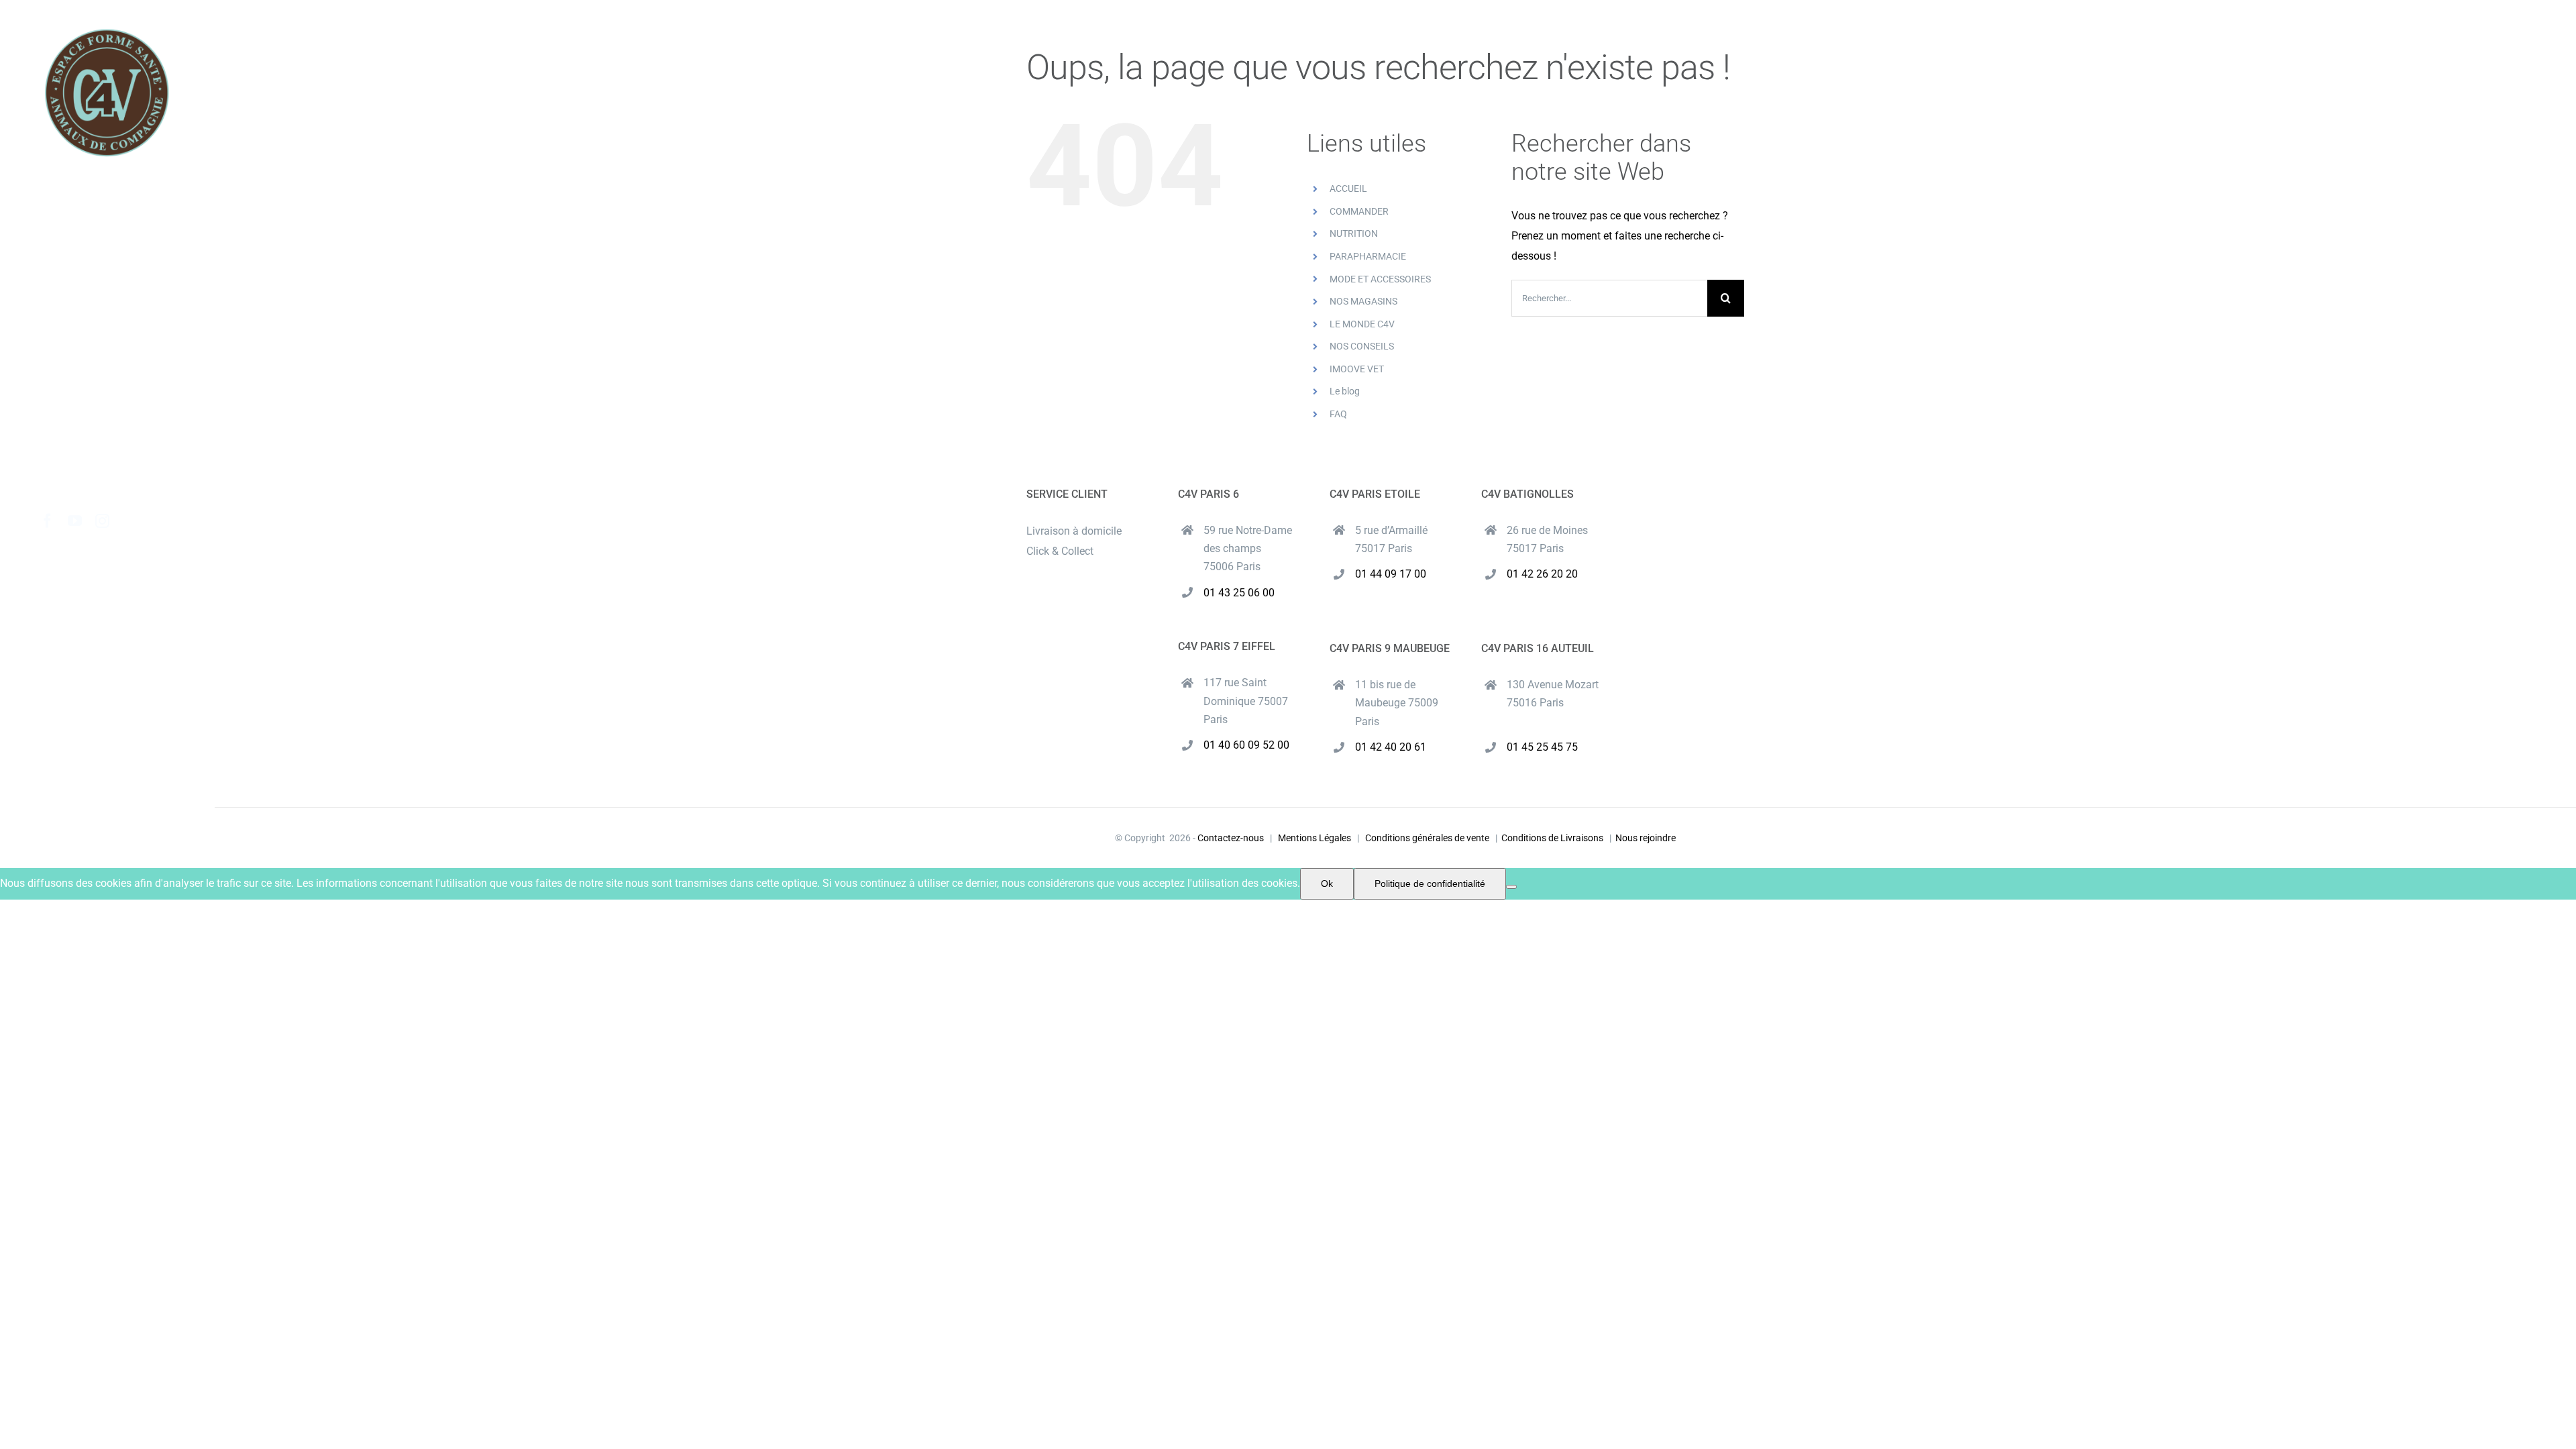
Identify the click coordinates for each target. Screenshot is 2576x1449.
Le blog (1345, 391)
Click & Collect (1060, 551)
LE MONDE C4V (1362, 324)
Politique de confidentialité (1430, 883)
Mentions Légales (1314, 838)
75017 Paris (1384, 548)
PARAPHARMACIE (1368, 256)
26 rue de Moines (1547, 530)
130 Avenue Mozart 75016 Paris (1553, 694)
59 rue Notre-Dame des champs (1248, 539)
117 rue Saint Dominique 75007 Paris (1246, 701)
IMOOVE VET (1357, 369)
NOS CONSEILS (1362, 346)
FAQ (1338, 414)
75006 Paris (1232, 567)
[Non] (1511, 887)
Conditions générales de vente (1427, 838)
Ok (1327, 883)
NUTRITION (1354, 233)
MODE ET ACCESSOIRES (1380, 279)
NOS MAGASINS (1363, 301)
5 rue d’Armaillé (1391, 530)
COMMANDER (1359, 211)
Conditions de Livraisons (1552, 838)
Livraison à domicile (1074, 531)
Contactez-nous (1231, 838)
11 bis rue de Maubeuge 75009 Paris (1397, 703)
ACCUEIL (1348, 189)
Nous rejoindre (1646, 838)
